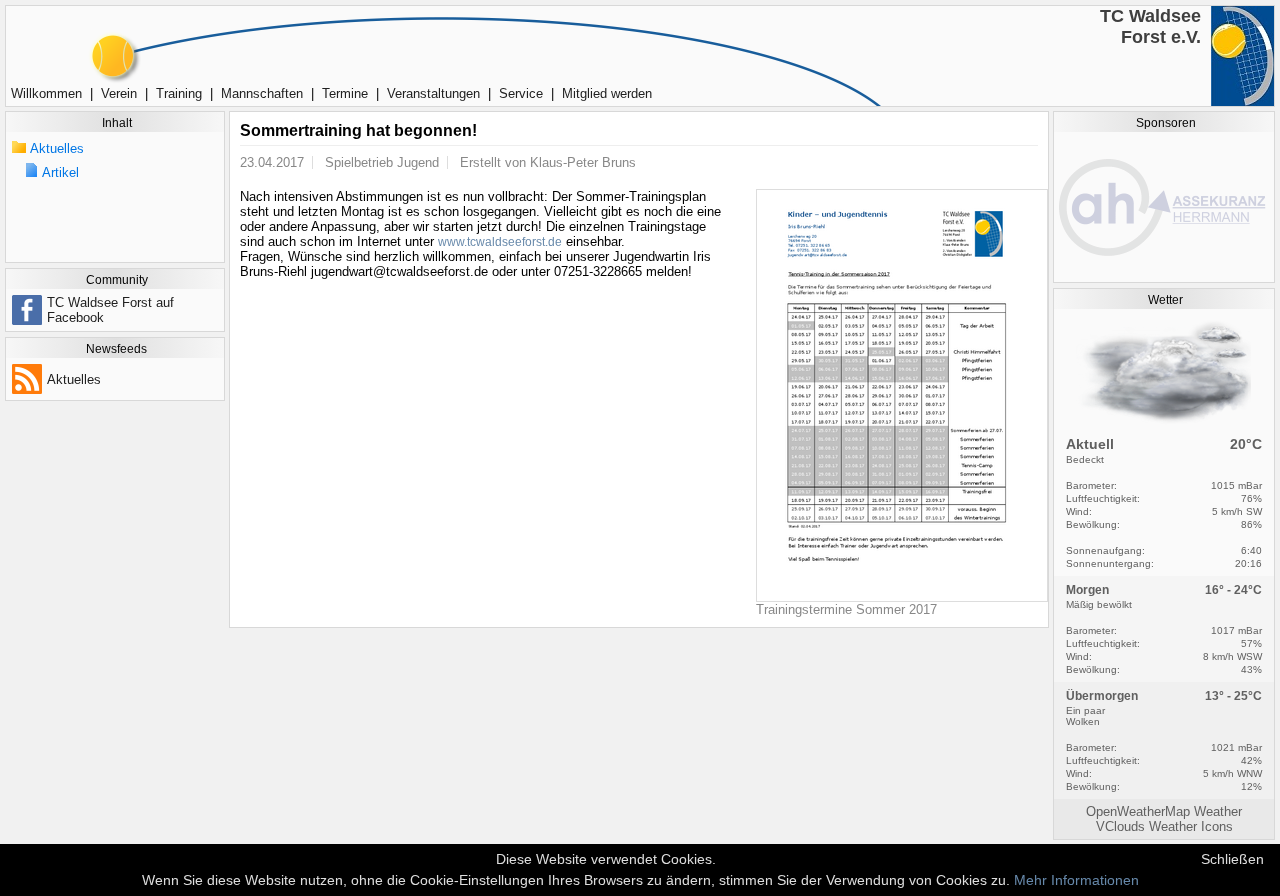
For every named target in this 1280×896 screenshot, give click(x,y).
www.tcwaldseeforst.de (500, 242)
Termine (345, 93)
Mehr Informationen (1076, 880)
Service (521, 93)
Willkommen (46, 93)
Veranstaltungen (433, 93)
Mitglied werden (607, 93)
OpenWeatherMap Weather (1164, 811)
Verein (119, 93)
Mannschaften (262, 93)
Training (179, 93)
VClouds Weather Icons (1164, 826)
